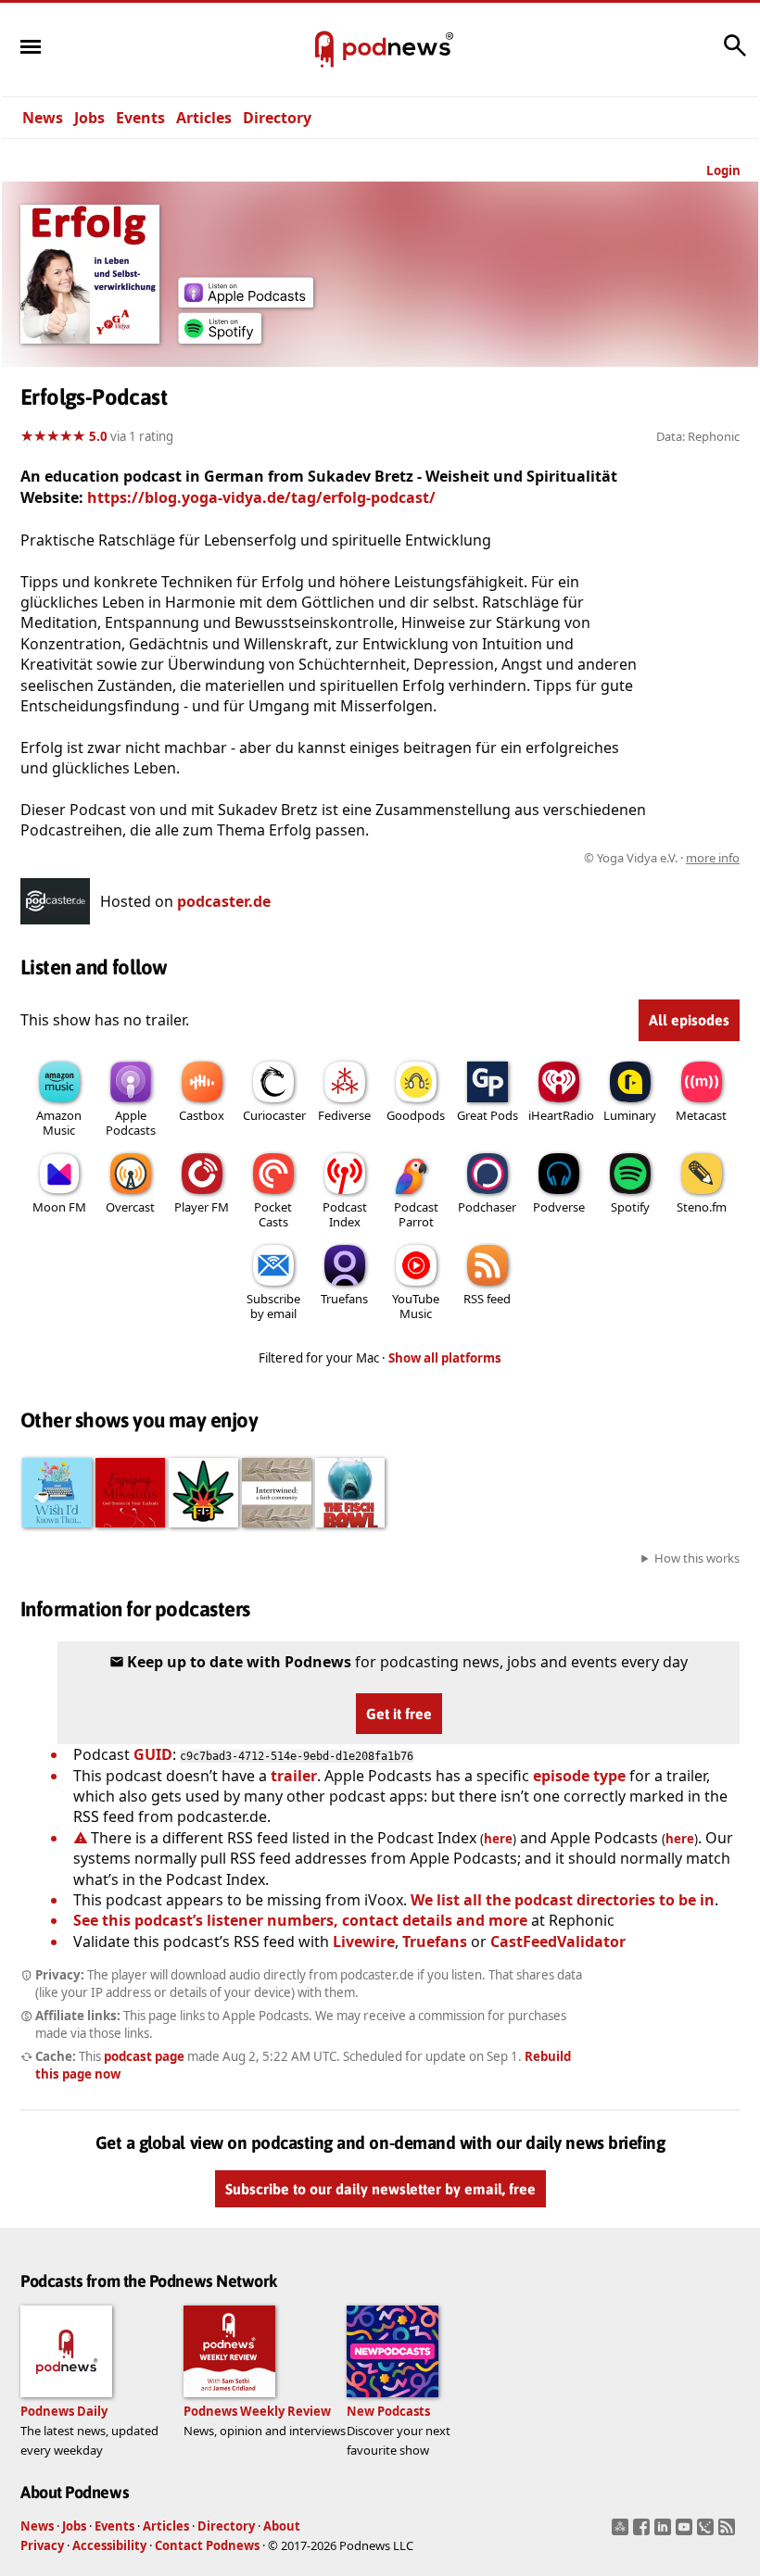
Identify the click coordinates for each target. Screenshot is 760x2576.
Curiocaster (274, 1115)
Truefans (344, 1299)
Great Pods (488, 1115)
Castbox (202, 1115)
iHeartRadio (561, 1115)
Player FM (202, 1207)
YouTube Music (416, 1306)
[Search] (735, 55)
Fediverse (344, 1115)
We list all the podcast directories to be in (563, 1900)
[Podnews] (324, 50)
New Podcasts (388, 2411)
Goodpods (416, 1115)
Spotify (630, 1207)
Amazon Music (59, 1123)
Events (140, 118)
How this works (697, 1558)
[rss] (729, 2532)
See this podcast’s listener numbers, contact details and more (300, 1920)
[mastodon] (622, 2532)
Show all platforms (445, 1358)
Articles (204, 118)
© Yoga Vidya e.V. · (662, 858)
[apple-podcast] (246, 302)
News (43, 118)
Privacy (42, 2545)
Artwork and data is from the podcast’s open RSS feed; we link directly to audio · (446, 858)
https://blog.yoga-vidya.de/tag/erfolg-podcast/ (261, 497)
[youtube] (686, 2532)
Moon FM (59, 1207)
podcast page (144, 2056)
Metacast (701, 1115)
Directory (277, 118)
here (498, 1839)
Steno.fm (702, 1207)
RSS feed (487, 1299)
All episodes (689, 1020)
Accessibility (109, 2545)
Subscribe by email (273, 1306)
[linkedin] (665, 2532)
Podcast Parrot (416, 1214)
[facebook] (644, 2532)
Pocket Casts (273, 1214)
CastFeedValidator (558, 1941)
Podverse (559, 1207)
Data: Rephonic (698, 436)
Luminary (630, 1115)
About (282, 2526)
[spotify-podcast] (220, 338)
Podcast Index (345, 1214)
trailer (294, 1776)
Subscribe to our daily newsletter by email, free (380, 2189)
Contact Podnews (207, 2545)
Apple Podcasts (131, 1123)
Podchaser (487, 1207)
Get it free (399, 1714)
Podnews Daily (64, 2411)
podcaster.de (224, 901)
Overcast (130, 1207)
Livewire (364, 1941)
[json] (708, 2532)
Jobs (89, 118)
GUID (153, 1754)
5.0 (98, 436)
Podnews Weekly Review (257, 2411)
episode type (579, 1776)
